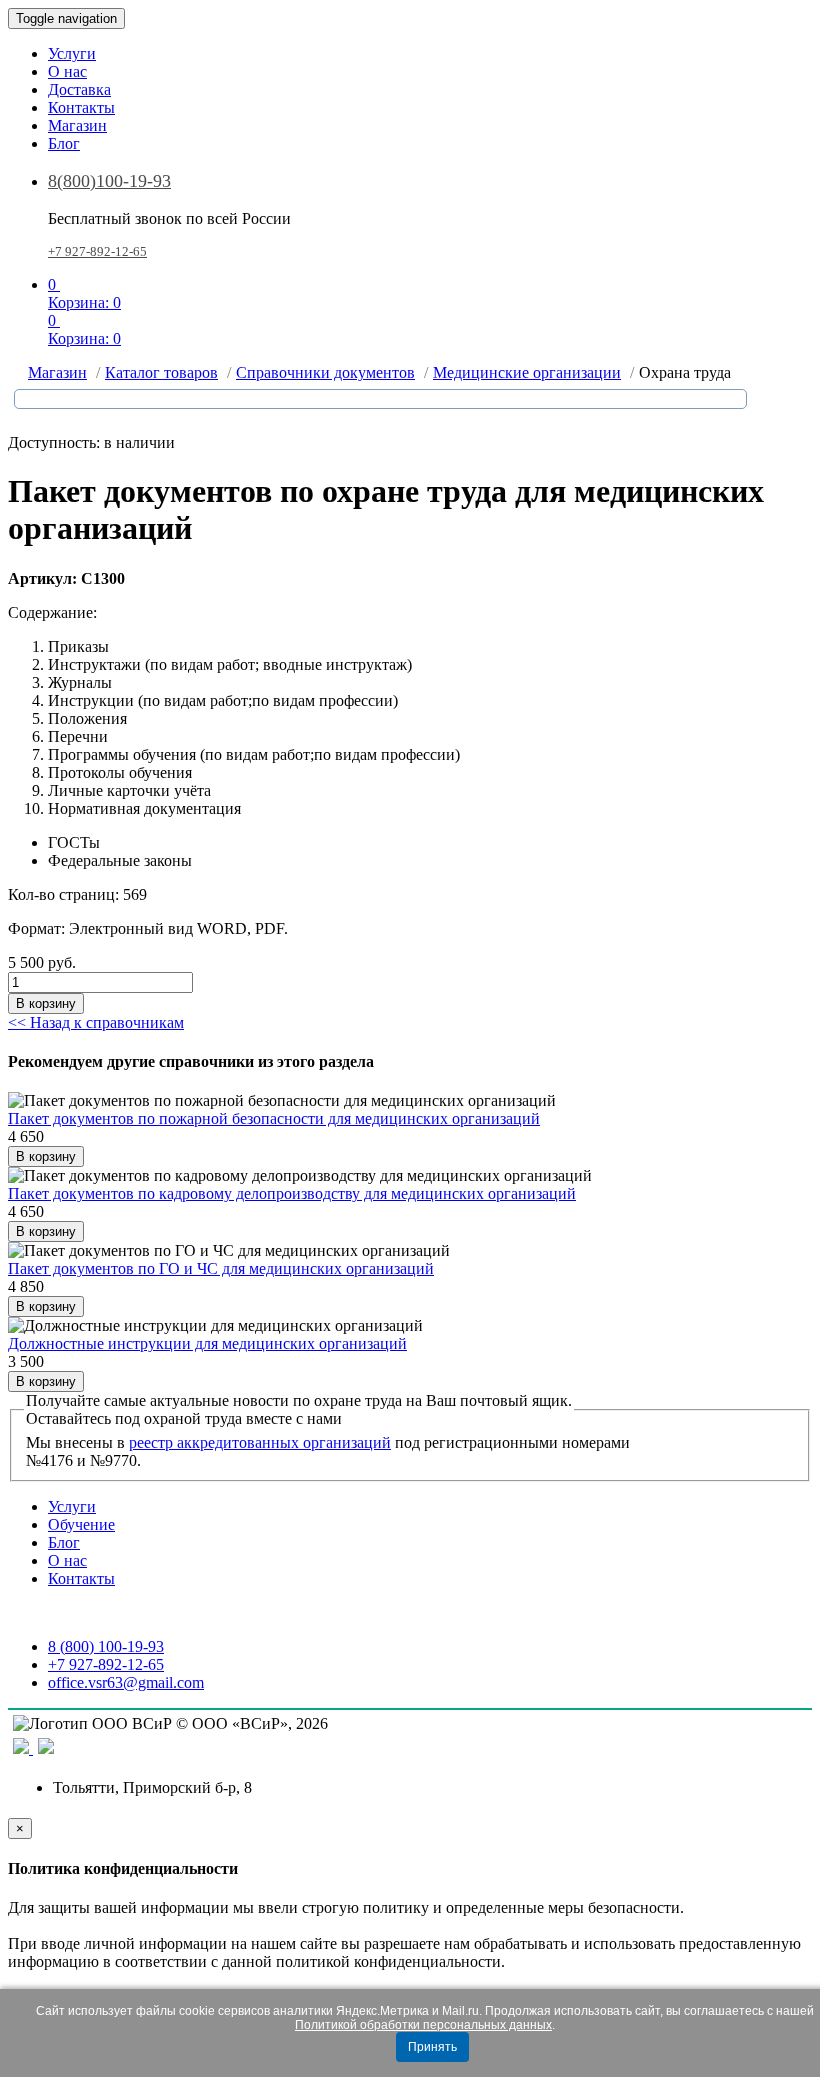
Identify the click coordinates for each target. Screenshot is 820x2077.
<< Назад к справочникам (96, 1022)
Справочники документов (325, 372)
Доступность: (54, 442)
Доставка (79, 89)
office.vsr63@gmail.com (126, 1682)
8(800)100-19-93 (109, 181)
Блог (64, 143)
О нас (67, 71)
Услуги (72, 53)
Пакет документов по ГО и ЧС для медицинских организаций (221, 1268)
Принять (432, 2047)
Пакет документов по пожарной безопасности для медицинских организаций (274, 1118)
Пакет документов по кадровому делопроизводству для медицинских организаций (292, 1193)
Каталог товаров (161, 372)
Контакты (81, 107)
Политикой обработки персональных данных (423, 2025)
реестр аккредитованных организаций (260, 1442)
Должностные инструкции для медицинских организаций (207, 1343)
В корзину (46, 1003)
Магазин (77, 125)
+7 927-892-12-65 (97, 251)
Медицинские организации (527, 372)
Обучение (81, 1524)
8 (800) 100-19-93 (106, 1646)
